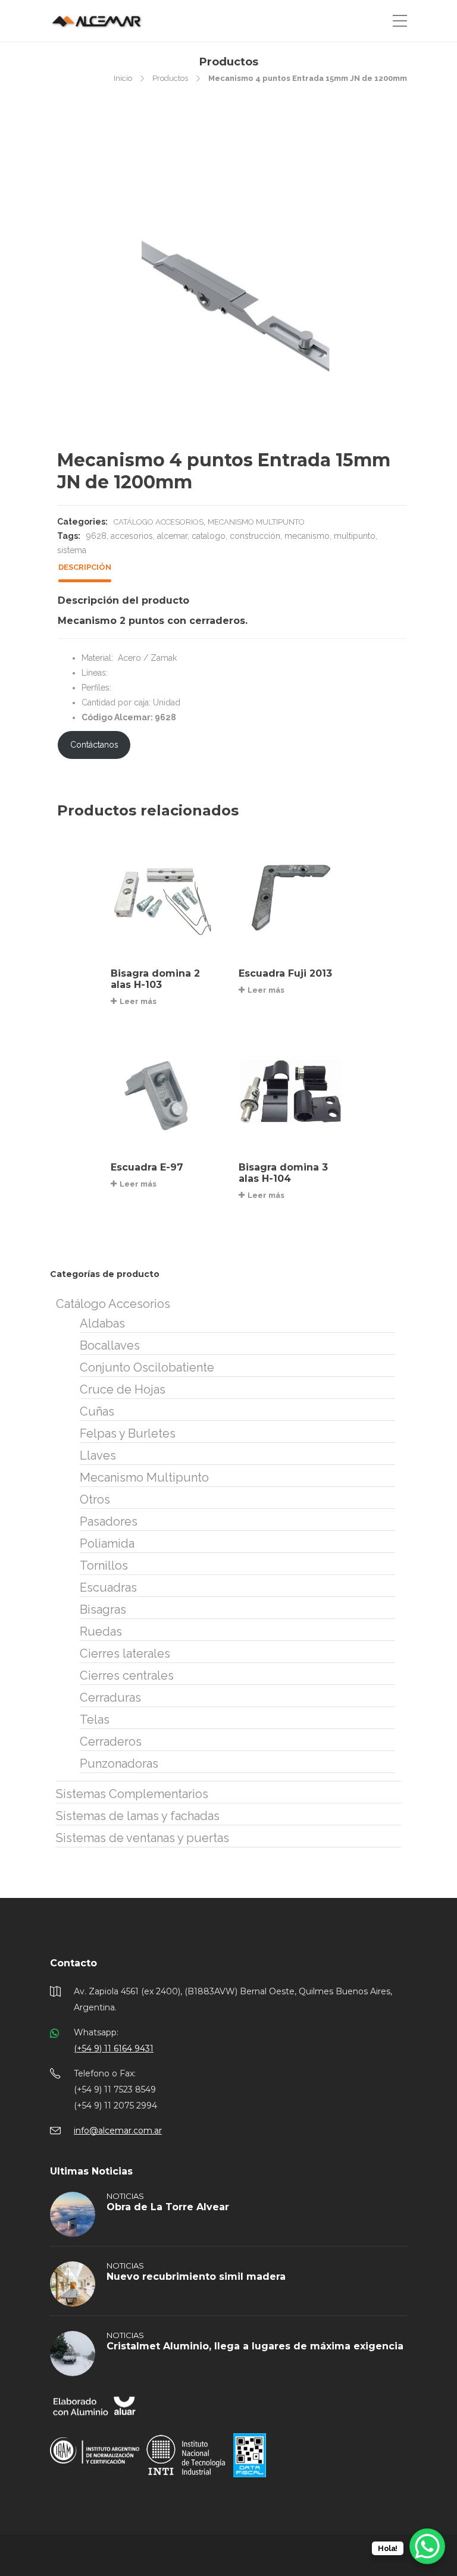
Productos (170, 78)
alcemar (172, 536)
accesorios (132, 536)
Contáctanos (94, 745)
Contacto (73, 1963)
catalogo (209, 536)
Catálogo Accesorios (159, 522)
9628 (96, 536)
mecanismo (307, 536)
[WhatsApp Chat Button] (427, 2546)
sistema (72, 550)
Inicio (123, 78)
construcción (255, 536)
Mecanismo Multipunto (256, 522)
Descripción (85, 567)
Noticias (125, 2196)
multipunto (355, 536)
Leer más (138, 1001)
